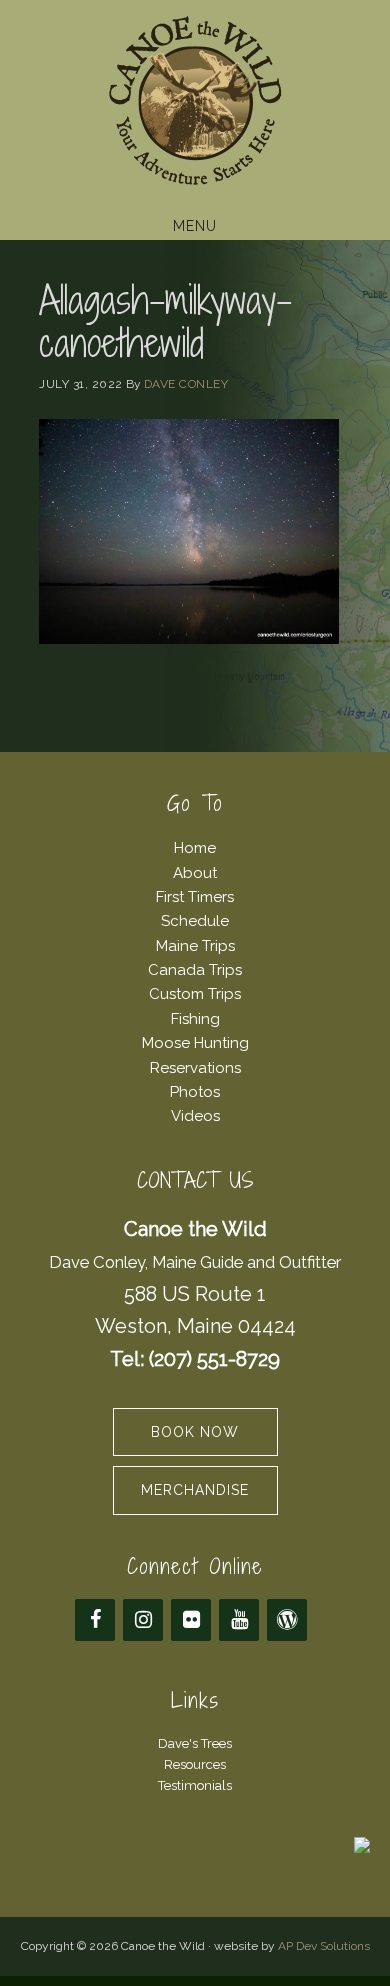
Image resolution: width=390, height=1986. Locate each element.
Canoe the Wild (195, 103)
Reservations (195, 1068)
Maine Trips (195, 946)
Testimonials (195, 1785)
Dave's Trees (195, 1743)
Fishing (195, 1019)
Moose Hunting (195, 1043)
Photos (195, 1092)
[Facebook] (95, 1620)
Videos (195, 1116)
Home (195, 848)
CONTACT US (195, 1180)
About (195, 873)
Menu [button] (195, 226)
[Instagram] (143, 1620)
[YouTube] (239, 1620)
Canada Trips (195, 970)
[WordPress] (287, 1620)
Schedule (195, 921)
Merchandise (195, 1490)
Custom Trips (195, 994)
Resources (195, 1764)
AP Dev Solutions (324, 1946)
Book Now (195, 1432)
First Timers (195, 897)
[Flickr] (191, 1620)
